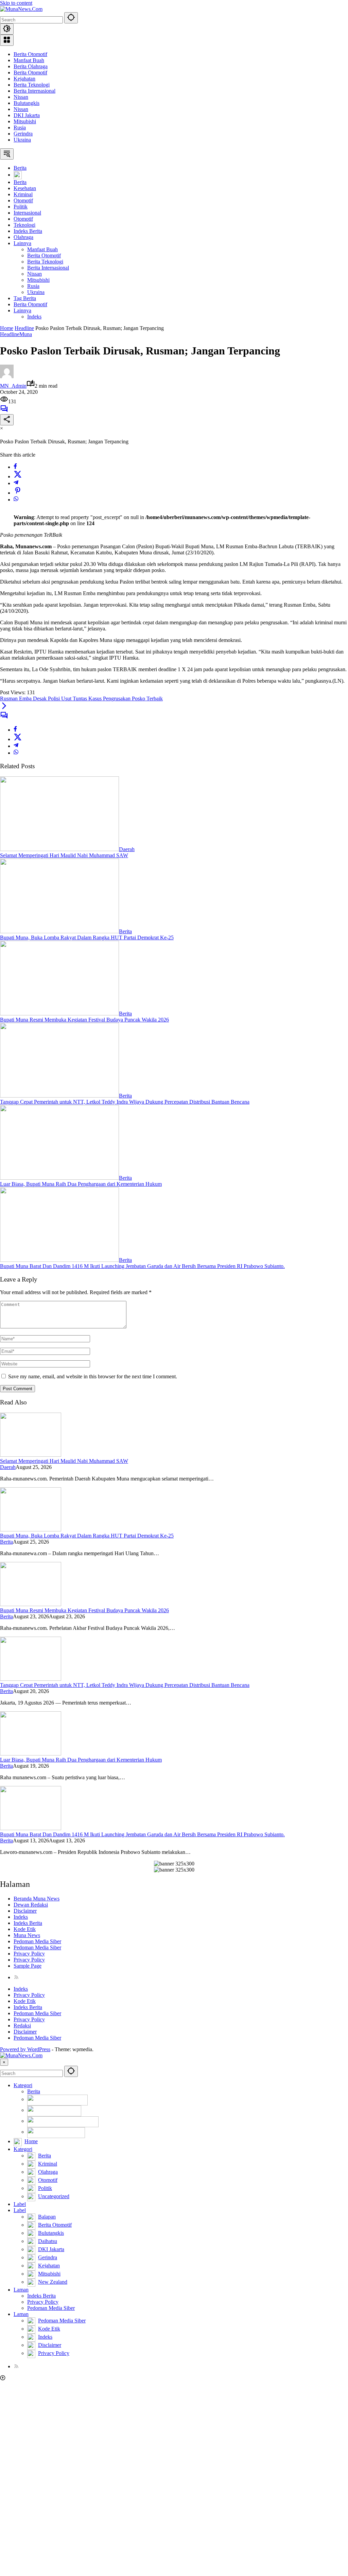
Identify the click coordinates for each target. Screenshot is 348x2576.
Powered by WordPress (25, 2049)
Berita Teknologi (32, 85)
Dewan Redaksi (31, 1905)
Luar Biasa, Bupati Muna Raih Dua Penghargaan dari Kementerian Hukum (81, 1184)
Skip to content (16, 3)
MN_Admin (13, 386)
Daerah (127, 849)
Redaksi (22, 2026)
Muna (26, 334)
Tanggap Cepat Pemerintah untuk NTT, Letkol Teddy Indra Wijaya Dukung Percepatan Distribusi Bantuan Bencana (125, 1102)
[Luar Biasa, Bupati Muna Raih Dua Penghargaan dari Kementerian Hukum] (59, 1178)
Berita (125, 931)
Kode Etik (25, 1929)
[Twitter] (18, 476)
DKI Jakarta (27, 115)
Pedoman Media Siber (37, 1941)
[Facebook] (15, 467)
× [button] (4, 2062)
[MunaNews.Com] (21, 9)
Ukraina (22, 140)
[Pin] (18, 493)
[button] (71, 18)
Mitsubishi (25, 121)
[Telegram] (16, 483)
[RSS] (16, 1977)
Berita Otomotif (30, 54)
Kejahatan (24, 79)
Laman (21, 2290)
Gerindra (23, 134)
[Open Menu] (7, 40)
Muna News (27, 1935)
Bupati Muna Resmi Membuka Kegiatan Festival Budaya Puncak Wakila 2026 (84, 1020)
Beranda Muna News (37, 1899)
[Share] (7, 420)
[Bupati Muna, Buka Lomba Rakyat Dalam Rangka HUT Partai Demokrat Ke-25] (59, 931)
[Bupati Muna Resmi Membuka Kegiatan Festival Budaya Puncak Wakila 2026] (59, 1014)
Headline (10, 334)
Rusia (20, 127)
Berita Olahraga (31, 66)
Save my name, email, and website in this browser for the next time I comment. (93, 1376)
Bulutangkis (27, 103)
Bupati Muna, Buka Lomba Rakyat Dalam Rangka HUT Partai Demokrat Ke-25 (87, 937)
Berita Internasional (34, 91)
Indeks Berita (28, 1923)
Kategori (23, 2085)
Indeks (21, 1917)
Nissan (21, 97)
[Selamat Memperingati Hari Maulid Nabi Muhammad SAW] (59, 849)
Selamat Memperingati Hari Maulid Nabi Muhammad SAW (64, 855)
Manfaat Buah (29, 60)
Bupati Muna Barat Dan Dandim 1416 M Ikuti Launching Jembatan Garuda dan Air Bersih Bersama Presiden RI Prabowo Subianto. (142, 1266)
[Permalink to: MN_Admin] (7, 376)
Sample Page (28, 1966)
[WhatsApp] (16, 500)
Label (20, 2204)
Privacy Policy (29, 1954)
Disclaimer (25, 1911)
